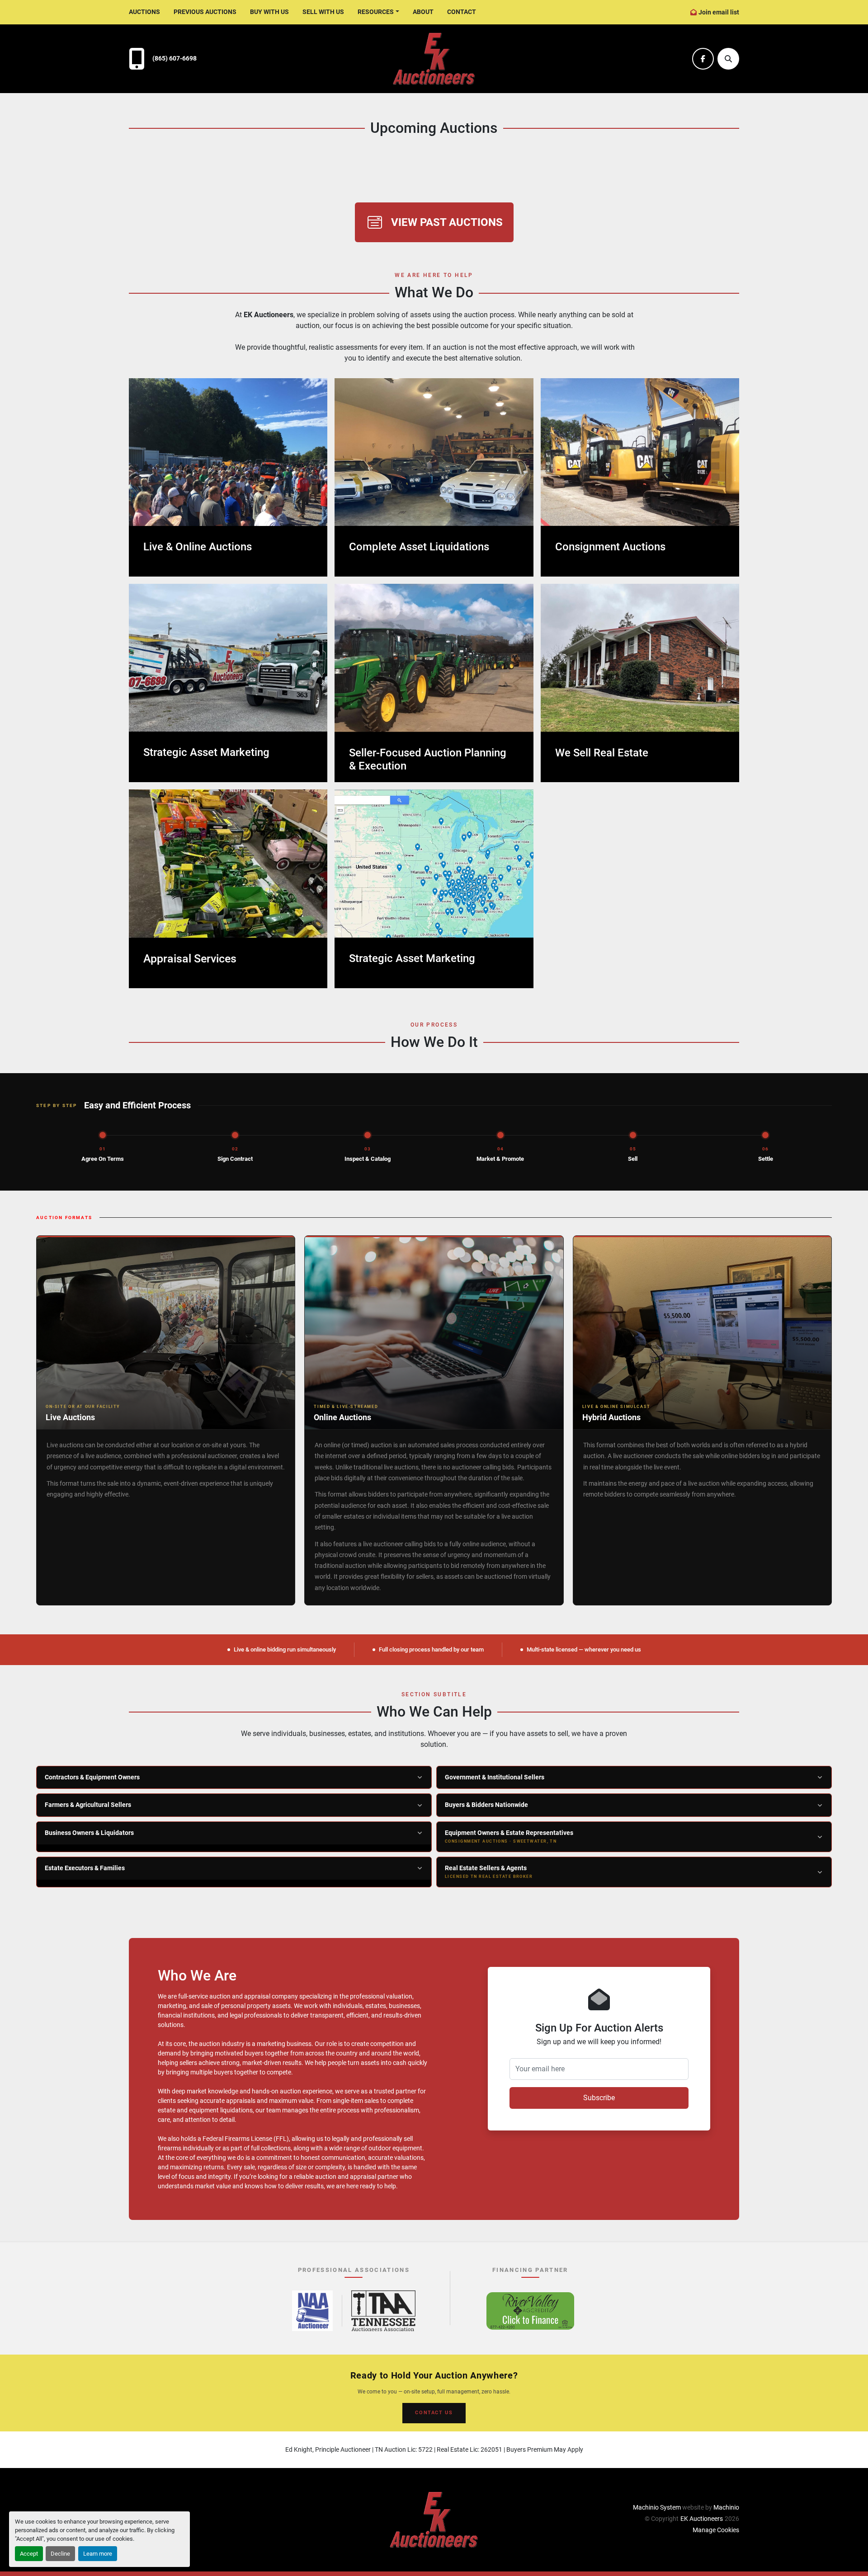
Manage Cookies (716, 2530)
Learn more (98, 2554)
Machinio (726, 2507)
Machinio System (657, 2507)
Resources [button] (376, 12)
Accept (29, 2554)
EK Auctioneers (702, 2519)
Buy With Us (269, 12)
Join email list (719, 12)
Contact (462, 12)
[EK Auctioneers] (434, 2519)
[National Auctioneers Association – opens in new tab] (312, 2311)
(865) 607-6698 (175, 59)
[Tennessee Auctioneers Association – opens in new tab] (383, 2311)
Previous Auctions (205, 12)
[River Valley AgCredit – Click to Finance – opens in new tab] (530, 2311)
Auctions (144, 12)
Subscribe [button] (599, 2098)
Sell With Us (323, 12)
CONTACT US (434, 2413)
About (423, 12)
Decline (60, 2554)
